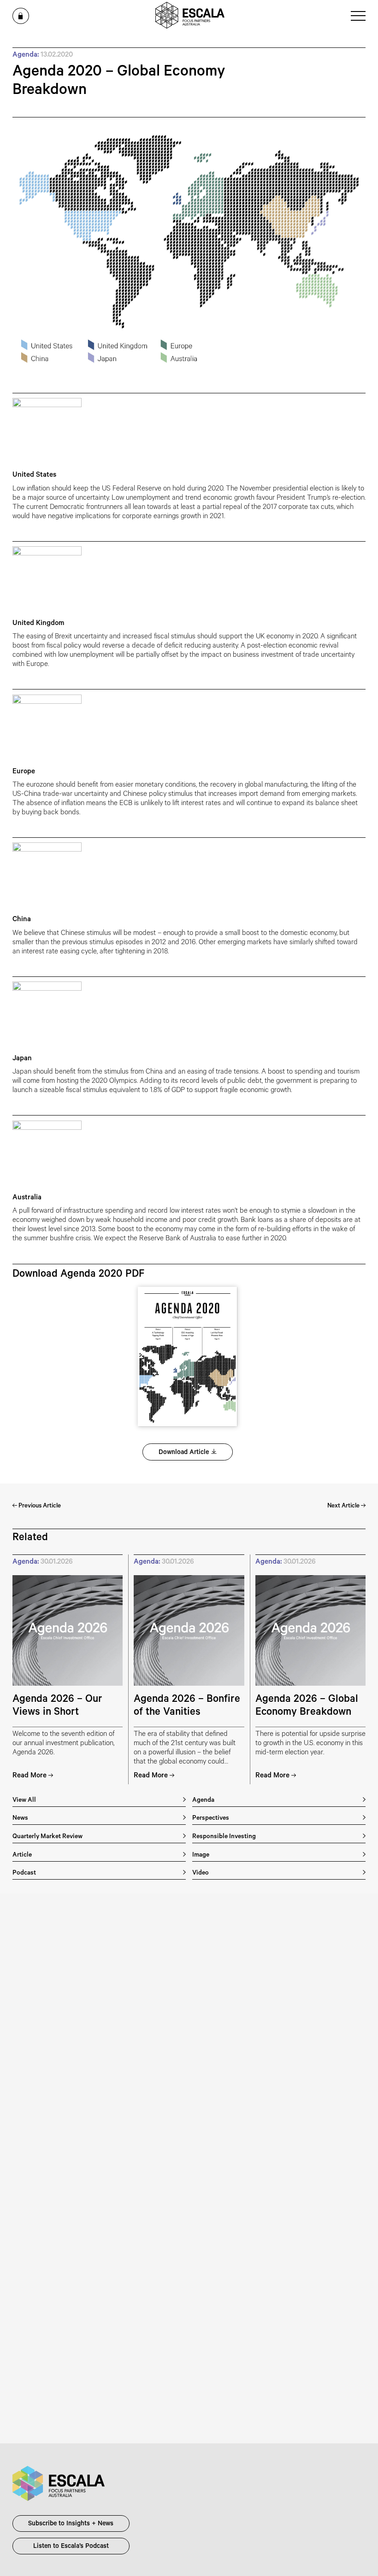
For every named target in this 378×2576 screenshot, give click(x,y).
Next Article (344, 1506)
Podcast (24, 1873)
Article (22, 1855)
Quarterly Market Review (47, 1837)
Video (201, 1873)
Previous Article (39, 1506)
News (20, 1819)
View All (24, 1801)
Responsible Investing (224, 1837)
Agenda (203, 1801)
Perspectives (211, 1819)
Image (201, 1855)
